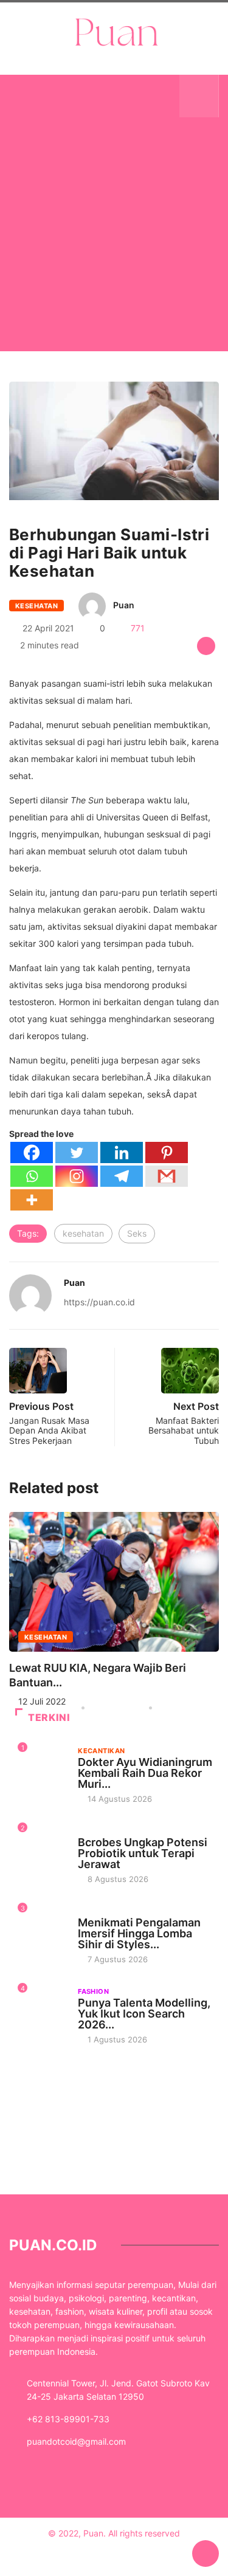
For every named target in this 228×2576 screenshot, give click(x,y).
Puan (124, 605)
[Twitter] (77, 1152)
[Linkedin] (122, 1152)
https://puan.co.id (99, 1302)
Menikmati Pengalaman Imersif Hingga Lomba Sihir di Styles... (139, 1933)
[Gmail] (167, 1176)
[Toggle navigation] (29, 96)
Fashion (93, 1991)
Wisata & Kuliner (111, 1911)
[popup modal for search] (199, 96)
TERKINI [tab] (49, 1717)
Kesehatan (36, 606)
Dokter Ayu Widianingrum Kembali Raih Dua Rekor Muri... (145, 1773)
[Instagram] (77, 1176)
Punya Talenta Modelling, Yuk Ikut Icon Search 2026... (144, 2014)
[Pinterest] (167, 1152)
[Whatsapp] (32, 1176)
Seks (137, 1233)
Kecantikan (101, 1751)
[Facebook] (32, 1152)
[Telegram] (122, 1176)
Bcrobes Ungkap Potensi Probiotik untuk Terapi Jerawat (143, 1853)
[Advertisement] (114, 249)
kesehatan (83, 1233)
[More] (32, 1200)
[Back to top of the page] (206, 2554)
